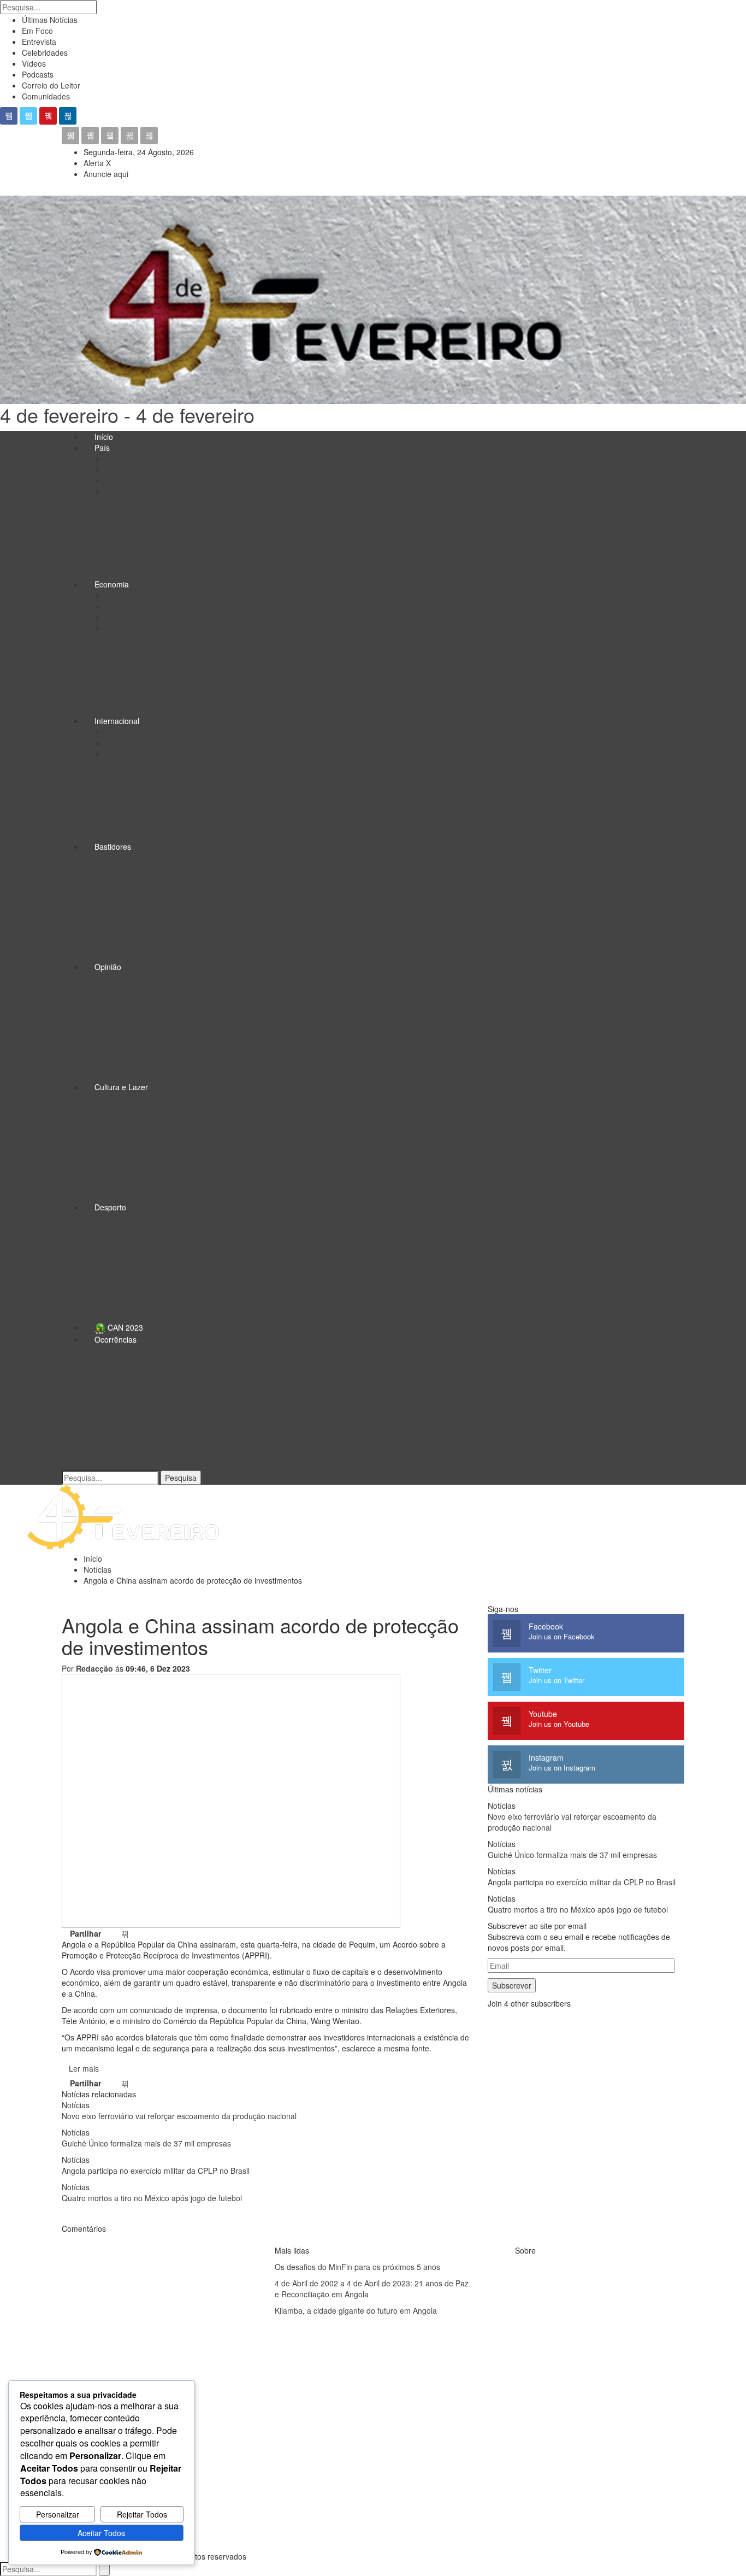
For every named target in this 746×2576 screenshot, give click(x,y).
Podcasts (38, 74)
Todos (123, 458)
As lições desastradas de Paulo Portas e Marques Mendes (185, 989)
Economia (112, 584)
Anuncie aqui (106, 174)
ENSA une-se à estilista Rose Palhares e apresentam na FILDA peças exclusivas (223, 1163)
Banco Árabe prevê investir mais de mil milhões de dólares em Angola (205, 950)
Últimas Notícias (50, 20)
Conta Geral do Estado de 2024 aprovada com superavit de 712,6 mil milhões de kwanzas (240, 540)
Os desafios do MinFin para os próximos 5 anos (357, 2267)
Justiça (125, 469)
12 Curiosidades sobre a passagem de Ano (158, 1416)
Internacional (117, 721)
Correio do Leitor (51, 85)
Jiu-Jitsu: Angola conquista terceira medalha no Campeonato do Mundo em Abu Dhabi (233, 1256)
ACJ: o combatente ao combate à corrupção (160, 1071)
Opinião (108, 967)
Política (125, 480)
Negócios (129, 617)
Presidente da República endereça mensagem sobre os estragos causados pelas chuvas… (241, 1389)
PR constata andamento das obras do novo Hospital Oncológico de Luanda (214, 513)
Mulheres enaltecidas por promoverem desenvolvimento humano (196, 923)
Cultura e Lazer (121, 1087)
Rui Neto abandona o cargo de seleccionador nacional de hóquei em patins (214, 1311)
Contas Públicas (140, 628)
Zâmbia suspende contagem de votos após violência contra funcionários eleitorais (225, 775)
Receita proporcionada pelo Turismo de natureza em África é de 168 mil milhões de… (232, 1109)
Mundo (125, 743)
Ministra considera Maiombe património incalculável (173, 1191)
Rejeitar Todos (142, 2514)
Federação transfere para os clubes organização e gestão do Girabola (205, 1284)
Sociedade (131, 491)
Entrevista (39, 42)
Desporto (110, 1207)
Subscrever (512, 1985)
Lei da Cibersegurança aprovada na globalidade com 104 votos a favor (206, 568)
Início (104, 437)
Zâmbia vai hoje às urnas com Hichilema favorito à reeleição (188, 803)
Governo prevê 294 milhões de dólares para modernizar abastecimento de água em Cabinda (245, 704)
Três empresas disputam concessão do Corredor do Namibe (188, 650)
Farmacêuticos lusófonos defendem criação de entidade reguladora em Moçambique (231, 830)
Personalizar (58, 2514)
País (102, 448)
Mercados (130, 606)
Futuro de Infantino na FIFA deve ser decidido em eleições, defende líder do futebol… (232, 1229)
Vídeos (34, 63)
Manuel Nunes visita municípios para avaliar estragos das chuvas (197, 1361)
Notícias (97, 1005)
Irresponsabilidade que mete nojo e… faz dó (160, 1016)
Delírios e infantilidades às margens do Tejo (159, 1043)
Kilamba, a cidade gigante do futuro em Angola (356, 2310)
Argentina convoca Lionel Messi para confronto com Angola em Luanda (207, 868)
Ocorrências (116, 1339)
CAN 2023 (124, 1327)
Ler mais (84, 2068)
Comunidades (46, 96)
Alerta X (97, 163)
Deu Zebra (102, 896)
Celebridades (45, 52)
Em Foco (37, 31)
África (122, 754)
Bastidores (113, 846)
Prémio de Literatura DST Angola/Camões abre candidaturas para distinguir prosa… (229, 1136)
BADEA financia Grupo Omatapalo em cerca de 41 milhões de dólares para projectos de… (240, 677)
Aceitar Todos (101, 2533)
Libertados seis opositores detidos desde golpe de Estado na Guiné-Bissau (213, 1443)
